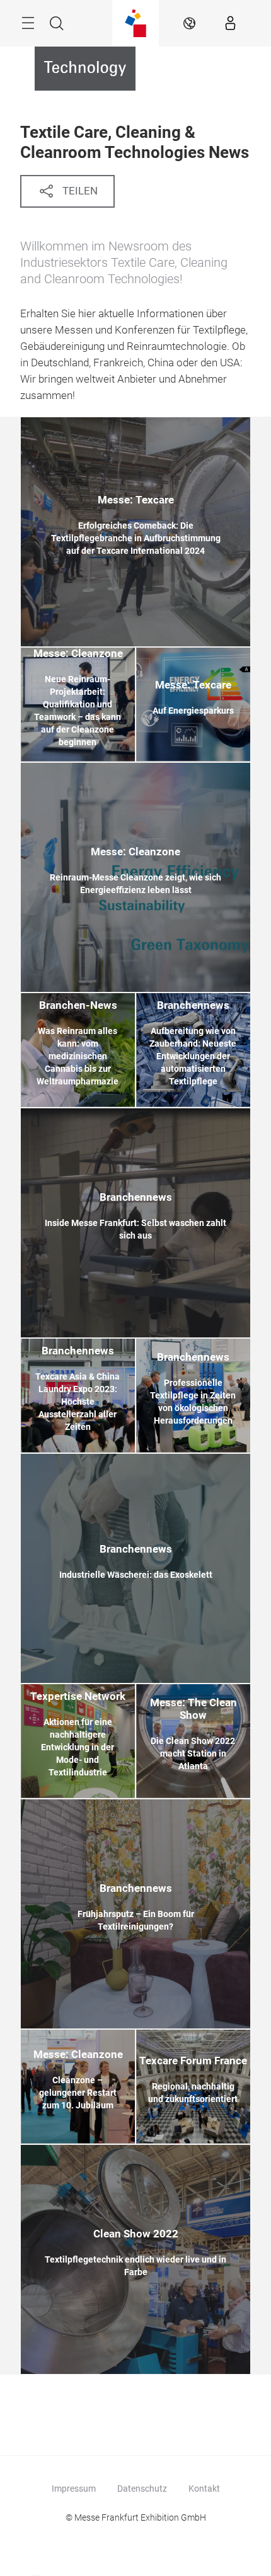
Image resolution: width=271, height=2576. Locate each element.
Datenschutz (142, 2489)
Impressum (74, 2489)
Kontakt (204, 2489)
